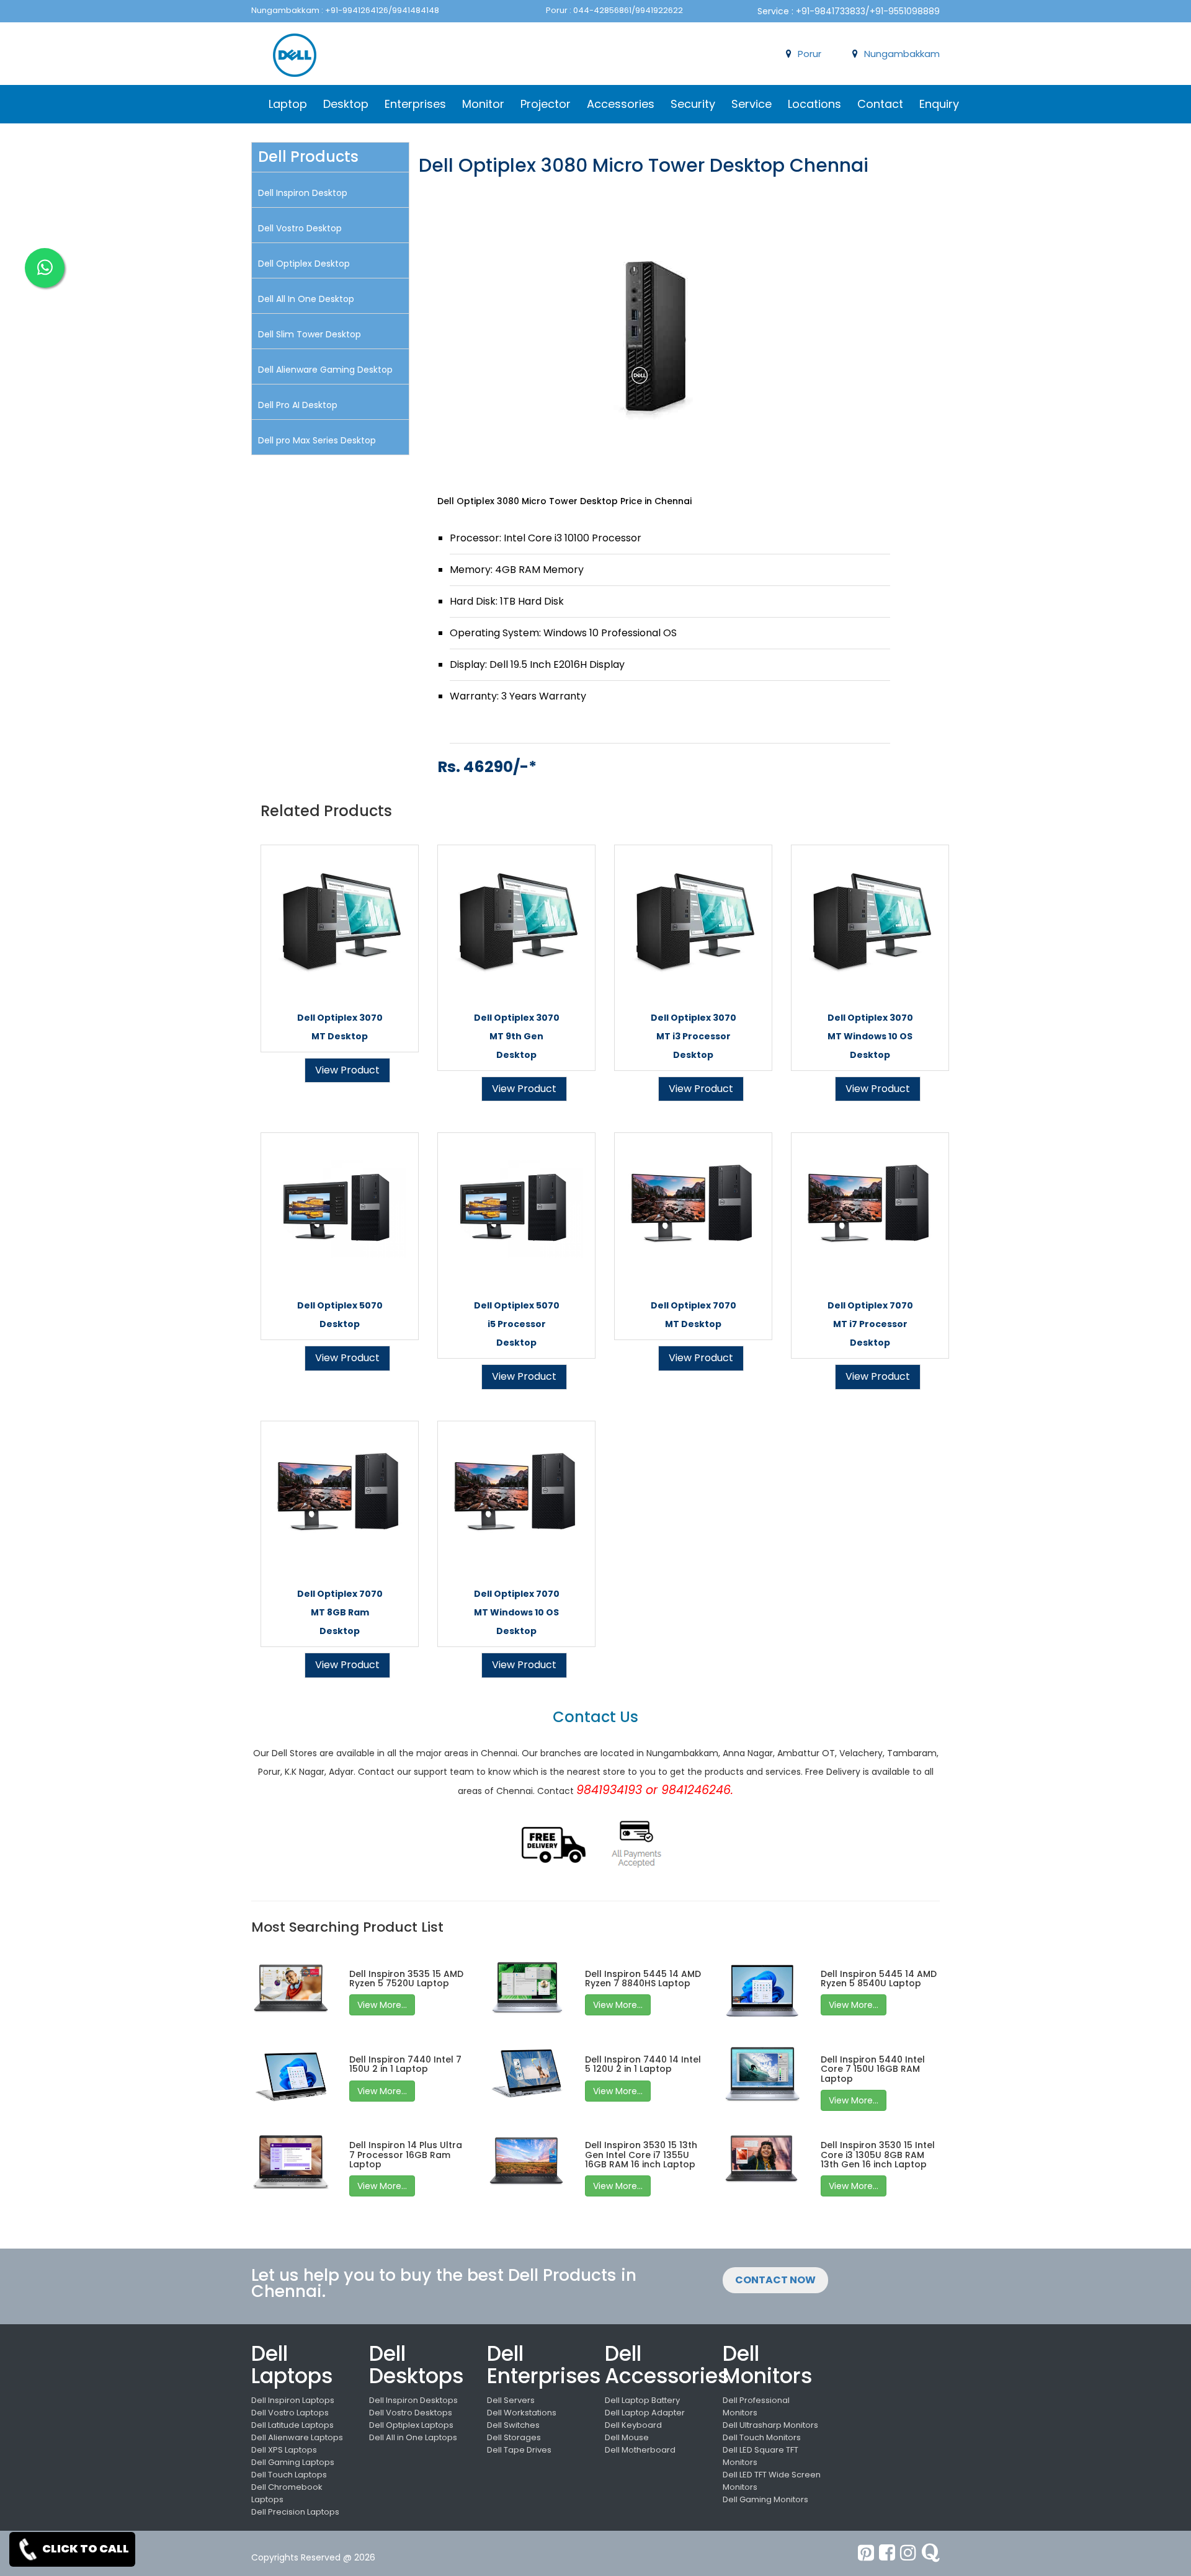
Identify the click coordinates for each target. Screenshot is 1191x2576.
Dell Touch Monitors (762, 2437)
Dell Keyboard (633, 2425)
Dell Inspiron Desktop (303, 193)
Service (752, 104)
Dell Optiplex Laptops (411, 2425)
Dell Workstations (522, 2413)
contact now (775, 2280)
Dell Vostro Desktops (411, 2413)
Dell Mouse (627, 2437)
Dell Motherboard (640, 2450)
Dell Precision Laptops (295, 2512)
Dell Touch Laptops (289, 2475)
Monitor (483, 104)
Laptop (288, 104)
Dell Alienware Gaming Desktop (325, 370)
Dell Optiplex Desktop (304, 264)
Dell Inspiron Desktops (413, 2400)
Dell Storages (514, 2437)
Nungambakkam (902, 54)
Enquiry (939, 104)
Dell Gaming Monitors (765, 2499)
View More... (382, 2005)
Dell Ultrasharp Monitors (770, 2425)
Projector (546, 104)
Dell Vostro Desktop (300, 228)
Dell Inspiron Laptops (293, 2400)
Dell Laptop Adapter (645, 2413)
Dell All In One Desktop (306, 299)
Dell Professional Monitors (756, 2406)
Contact (880, 104)
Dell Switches (513, 2425)
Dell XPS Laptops (284, 2450)
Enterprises (415, 104)
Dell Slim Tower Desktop (310, 334)
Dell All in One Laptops (413, 2437)
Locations (814, 104)
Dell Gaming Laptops (293, 2462)
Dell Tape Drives (519, 2450)
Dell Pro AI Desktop (298, 405)
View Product (347, 1070)
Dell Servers (511, 2400)
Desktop (346, 104)
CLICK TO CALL (85, 2548)
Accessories (621, 104)
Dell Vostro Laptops (290, 2413)
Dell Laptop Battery (642, 2400)
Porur (810, 54)
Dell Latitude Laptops (292, 2425)
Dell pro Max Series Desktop (317, 440)
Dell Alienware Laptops (297, 2437)
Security (693, 104)
